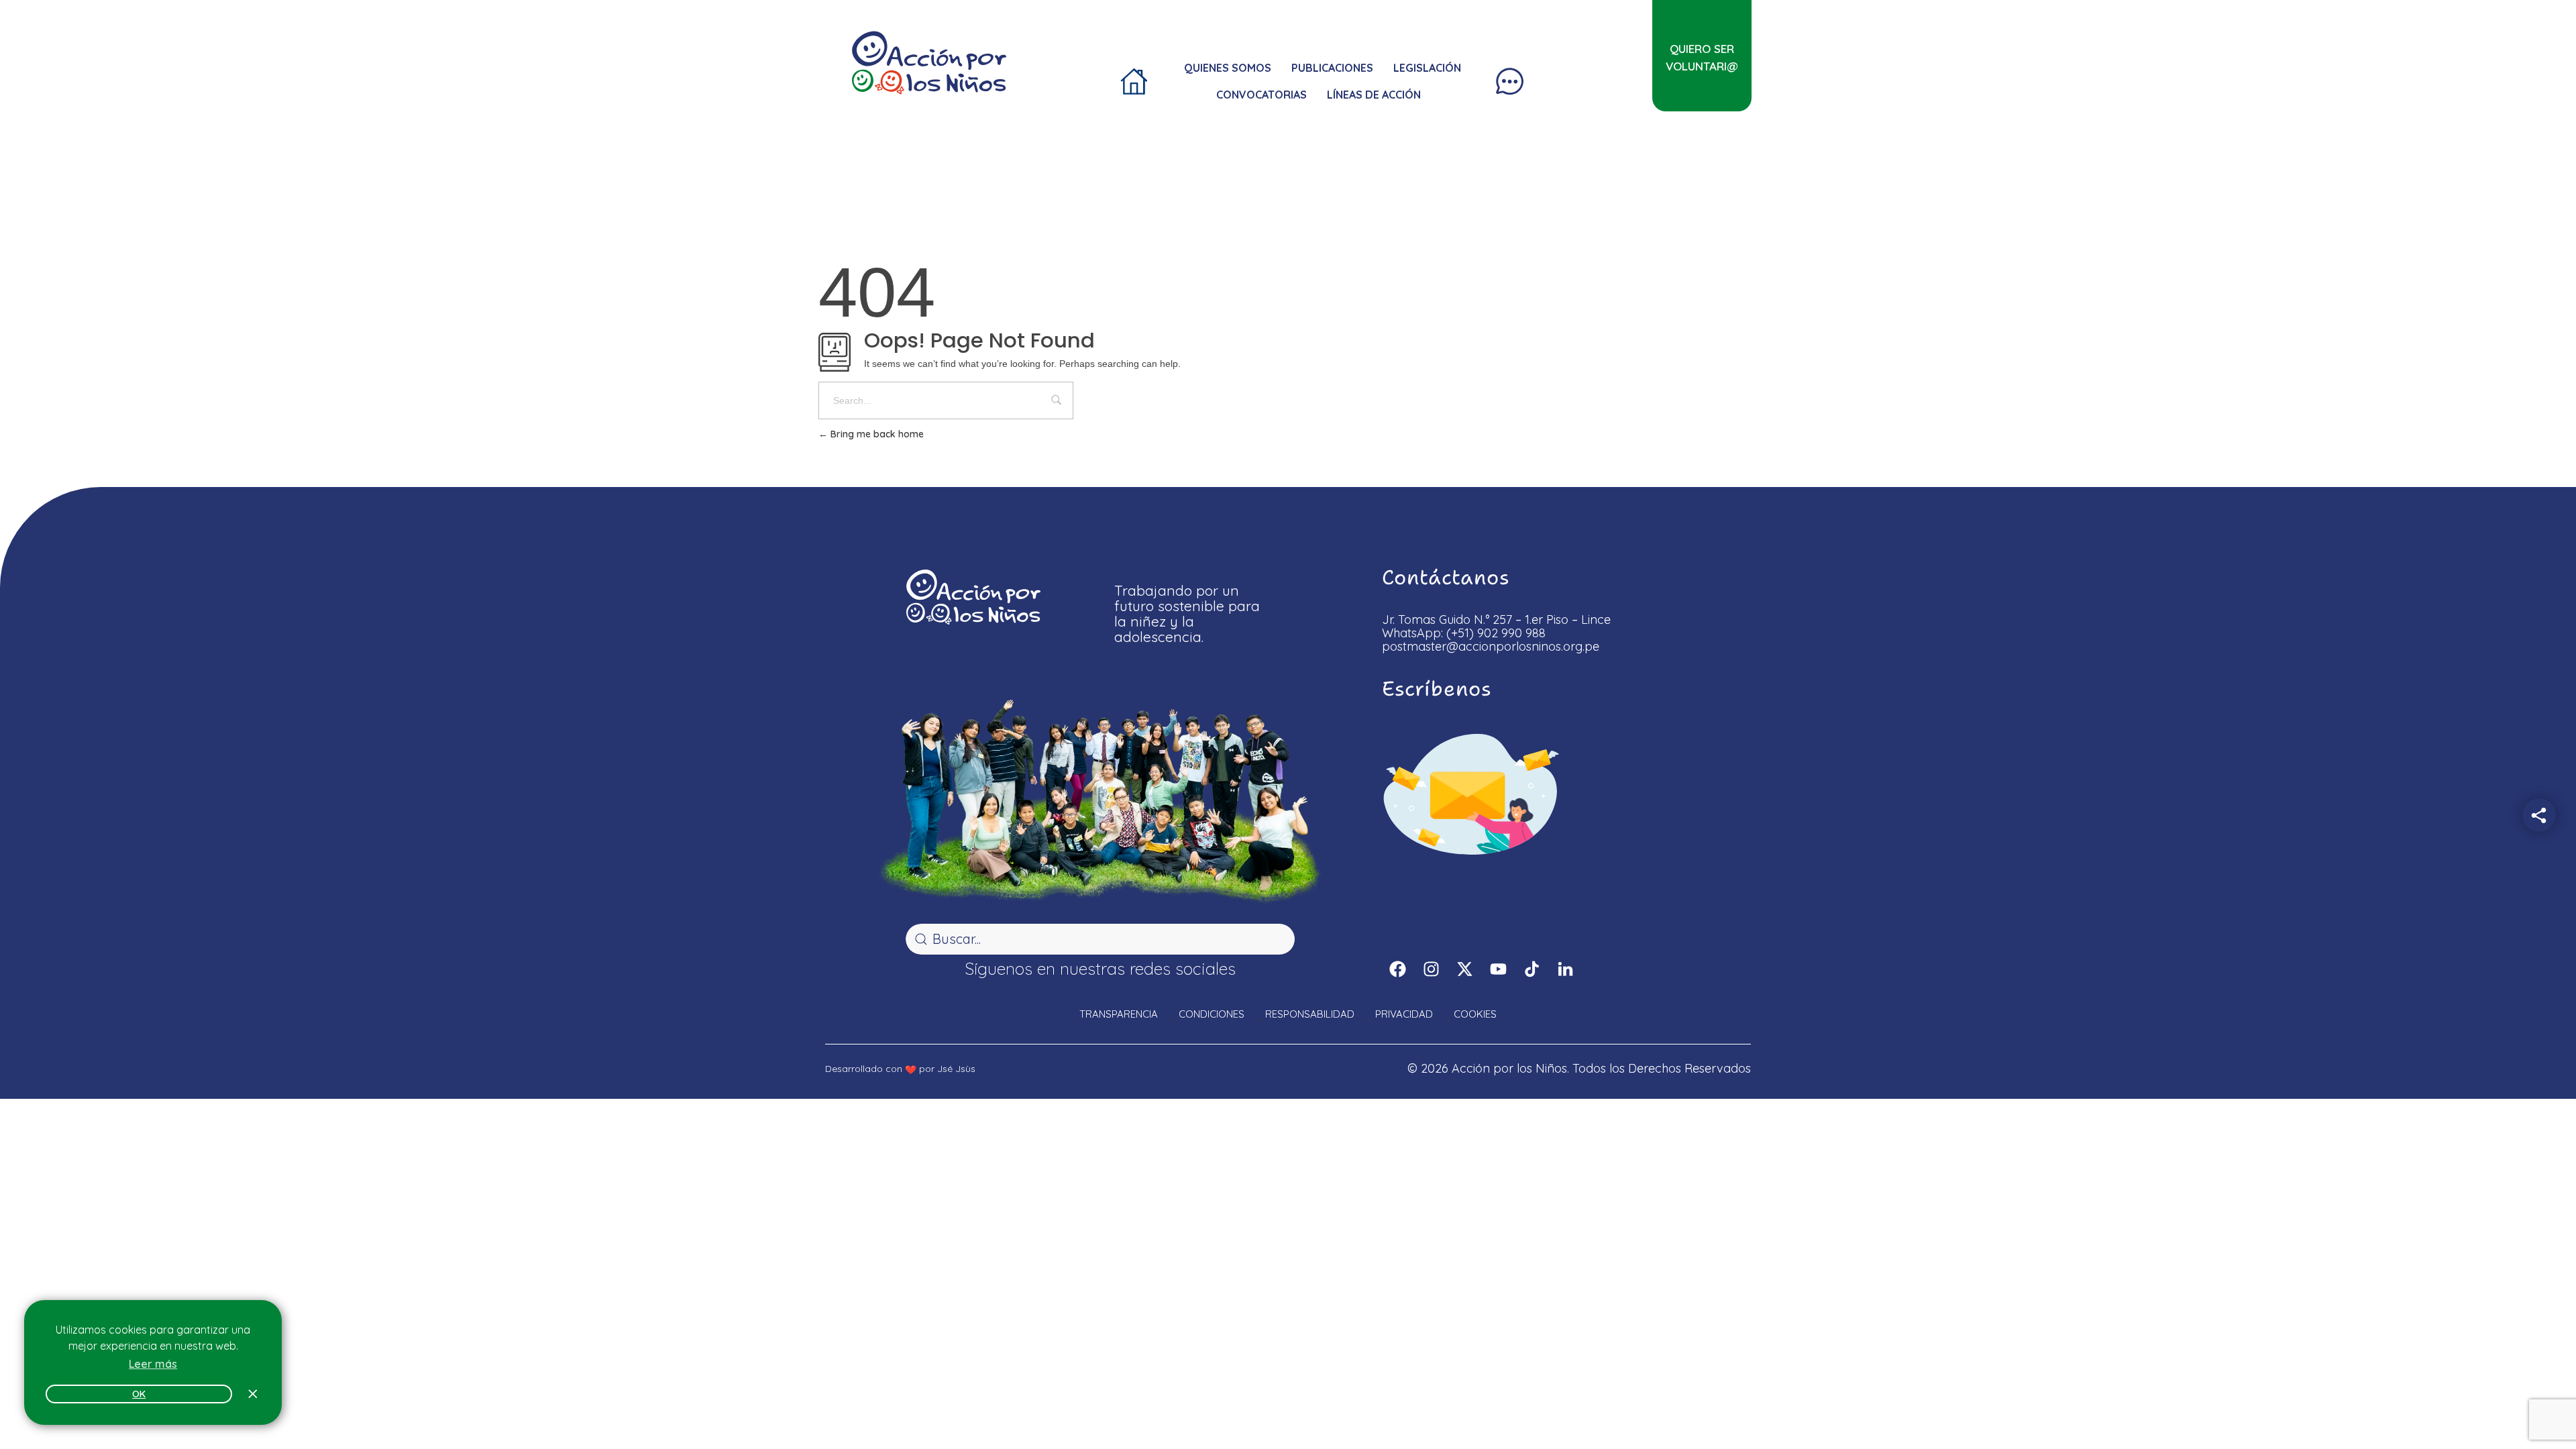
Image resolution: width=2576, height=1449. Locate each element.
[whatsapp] (2537, 1403)
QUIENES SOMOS (1228, 68)
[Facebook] (1397, 969)
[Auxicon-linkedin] (1565, 969)
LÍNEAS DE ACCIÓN (1374, 95)
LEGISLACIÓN (1427, 68)
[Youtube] (1498, 969)
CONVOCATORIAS (1262, 95)
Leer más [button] (153, 1364)
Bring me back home (876, 434)
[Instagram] (1431, 969)
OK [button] (139, 1394)
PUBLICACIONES (1332, 68)
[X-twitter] (1464, 969)
